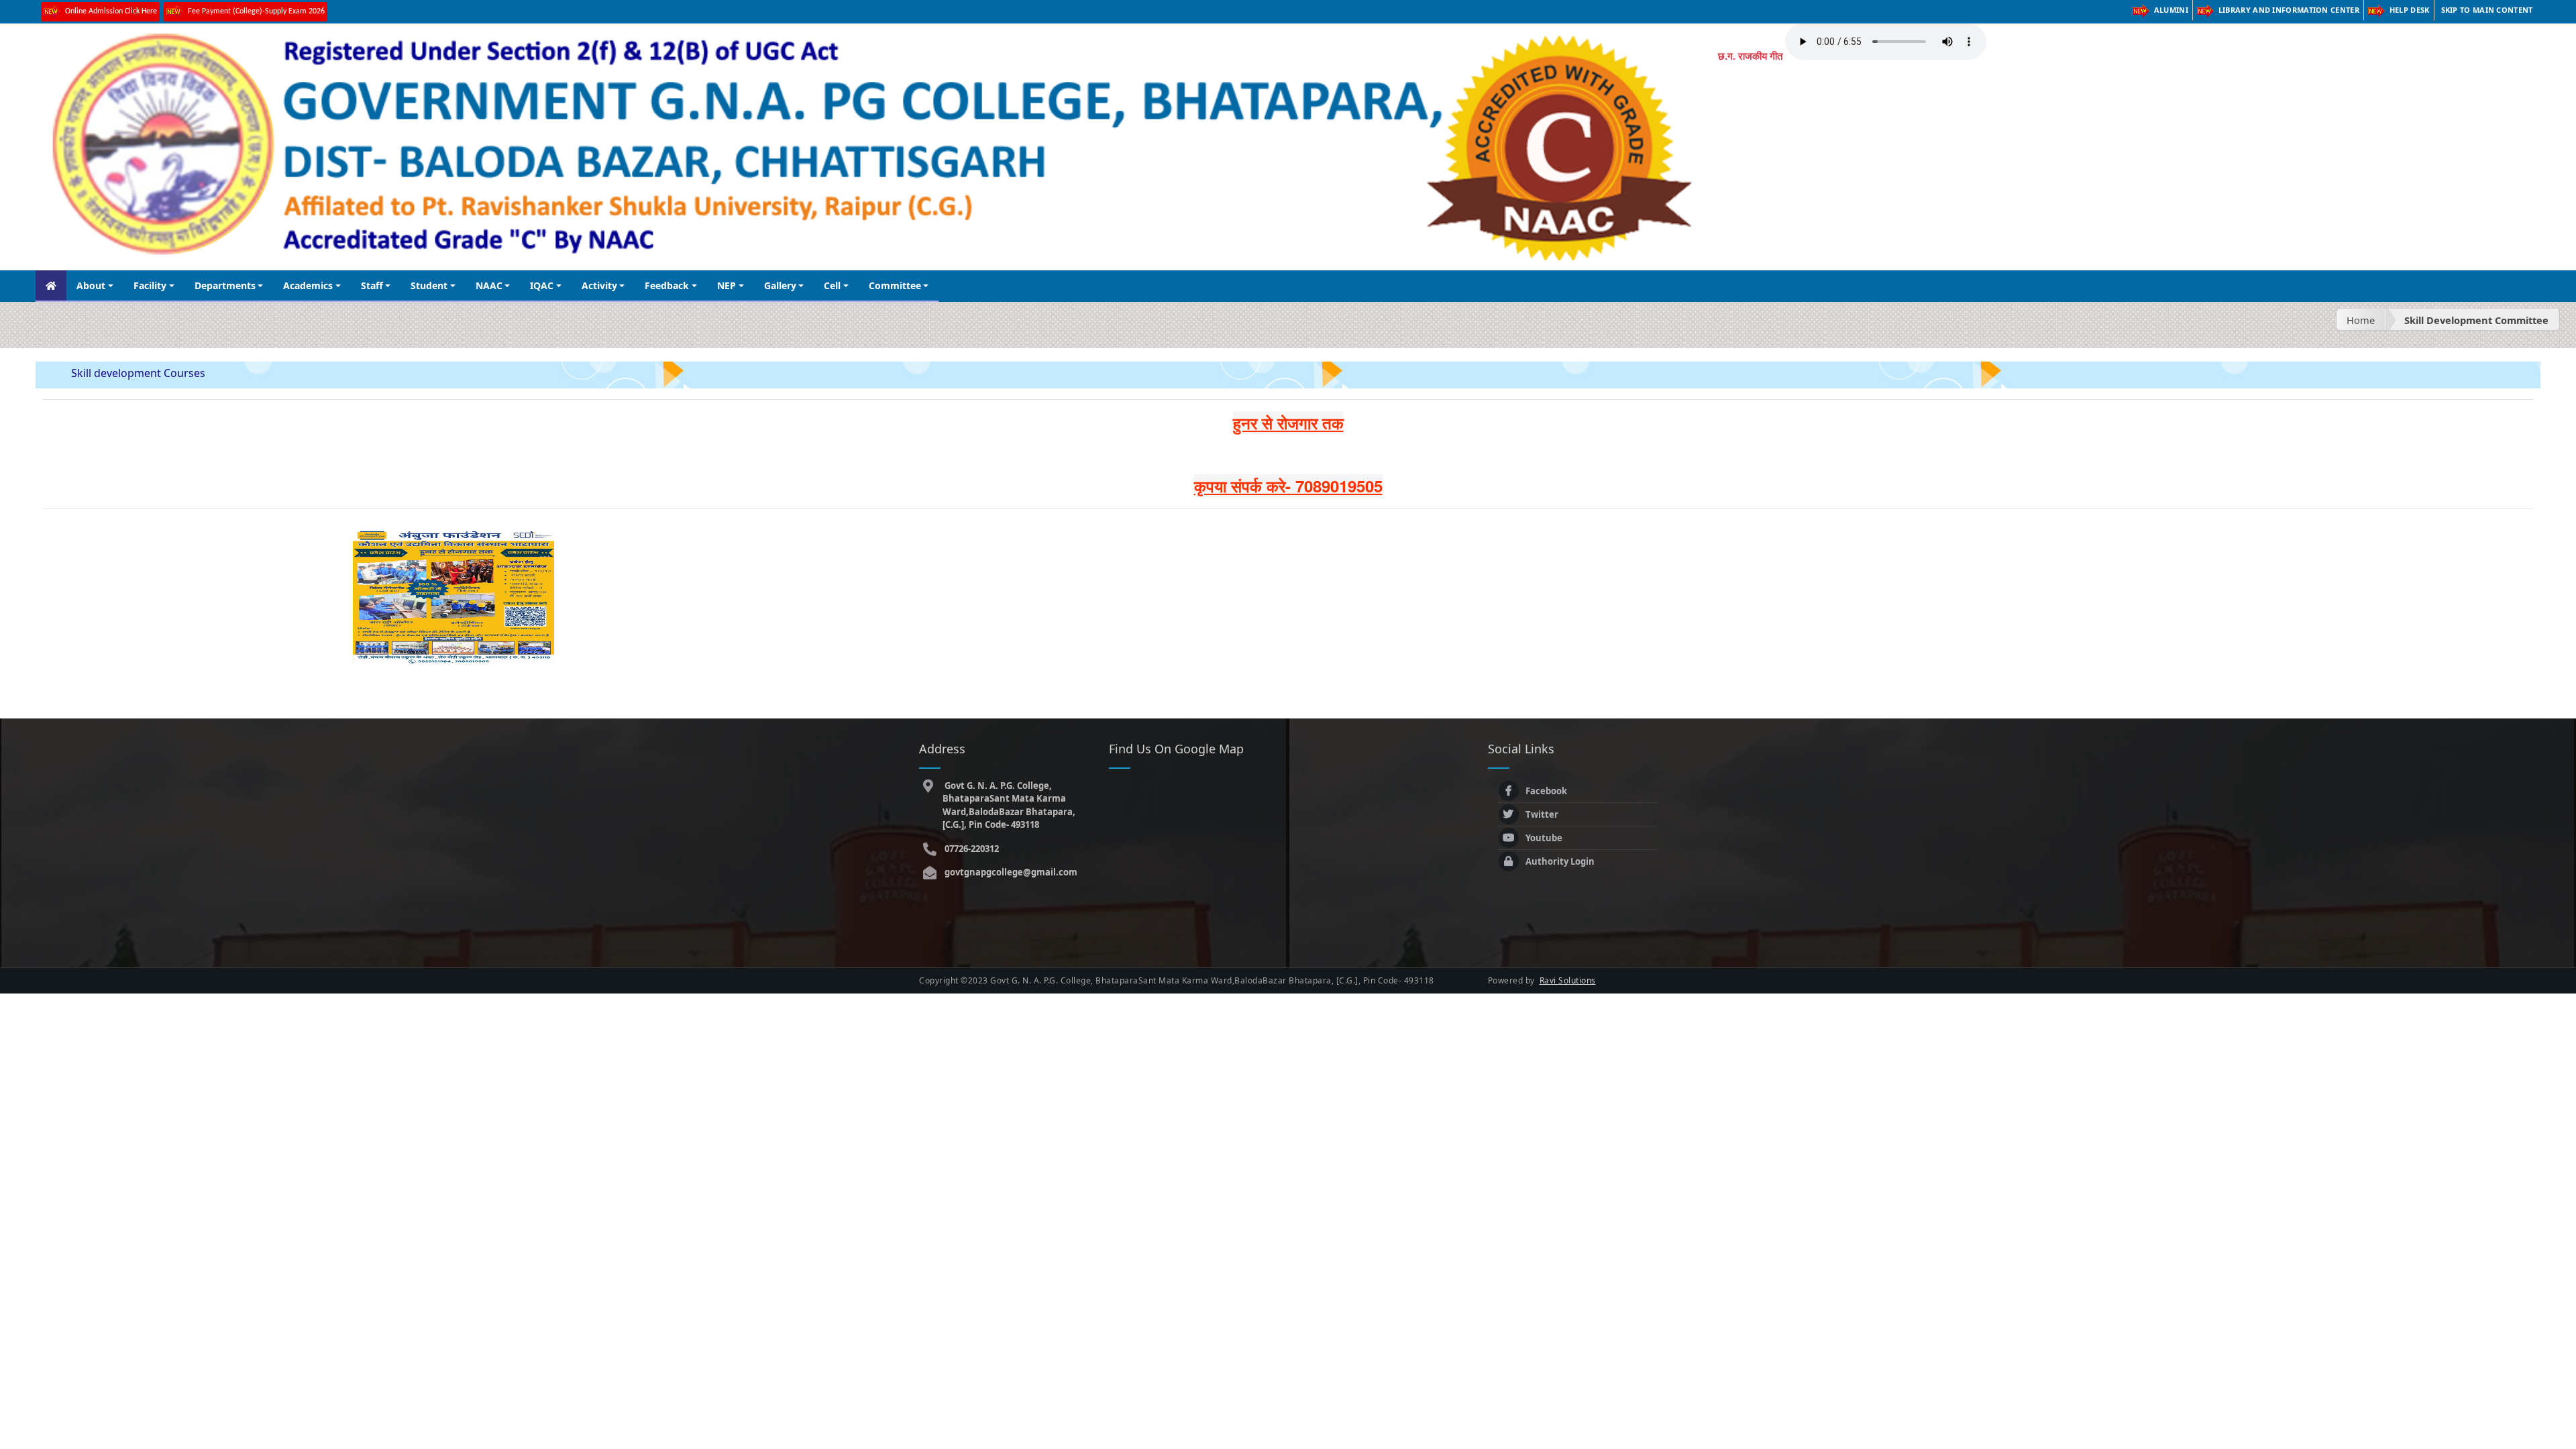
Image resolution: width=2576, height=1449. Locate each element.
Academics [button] (308, 285)
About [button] (91, 285)
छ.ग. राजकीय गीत (1750, 56)
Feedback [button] (667, 285)
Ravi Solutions (1568, 980)
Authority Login (1560, 861)
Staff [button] (372, 285)
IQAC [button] (542, 285)
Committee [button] (895, 285)
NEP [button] (727, 285)
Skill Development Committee (2476, 320)
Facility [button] (150, 285)
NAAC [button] (489, 285)
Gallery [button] (780, 285)
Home (2361, 320)
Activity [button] (599, 285)
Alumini (2171, 10)
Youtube (1544, 838)
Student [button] (429, 285)
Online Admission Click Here (111, 11)
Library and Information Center (2289, 10)
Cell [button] (832, 285)
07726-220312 (971, 849)
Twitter (1542, 814)
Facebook (1546, 791)
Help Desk (2410, 10)
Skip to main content (2487, 10)
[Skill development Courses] (453, 596)
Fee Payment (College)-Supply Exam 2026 (256, 11)
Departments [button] (225, 285)
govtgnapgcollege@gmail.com (1010, 872)
